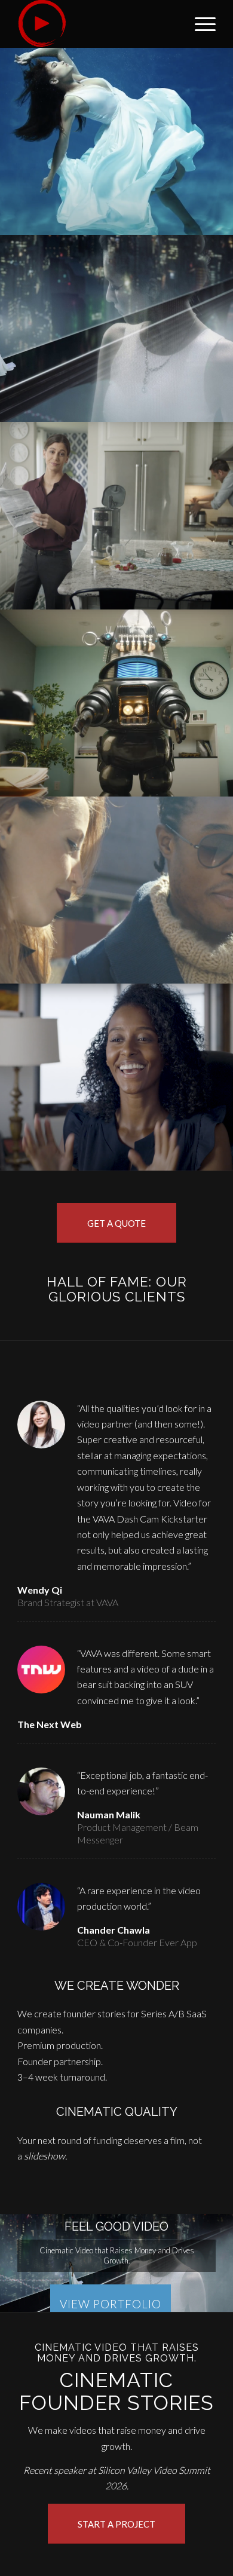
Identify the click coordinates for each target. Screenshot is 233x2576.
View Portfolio (111, 2304)
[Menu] (199, 24)
